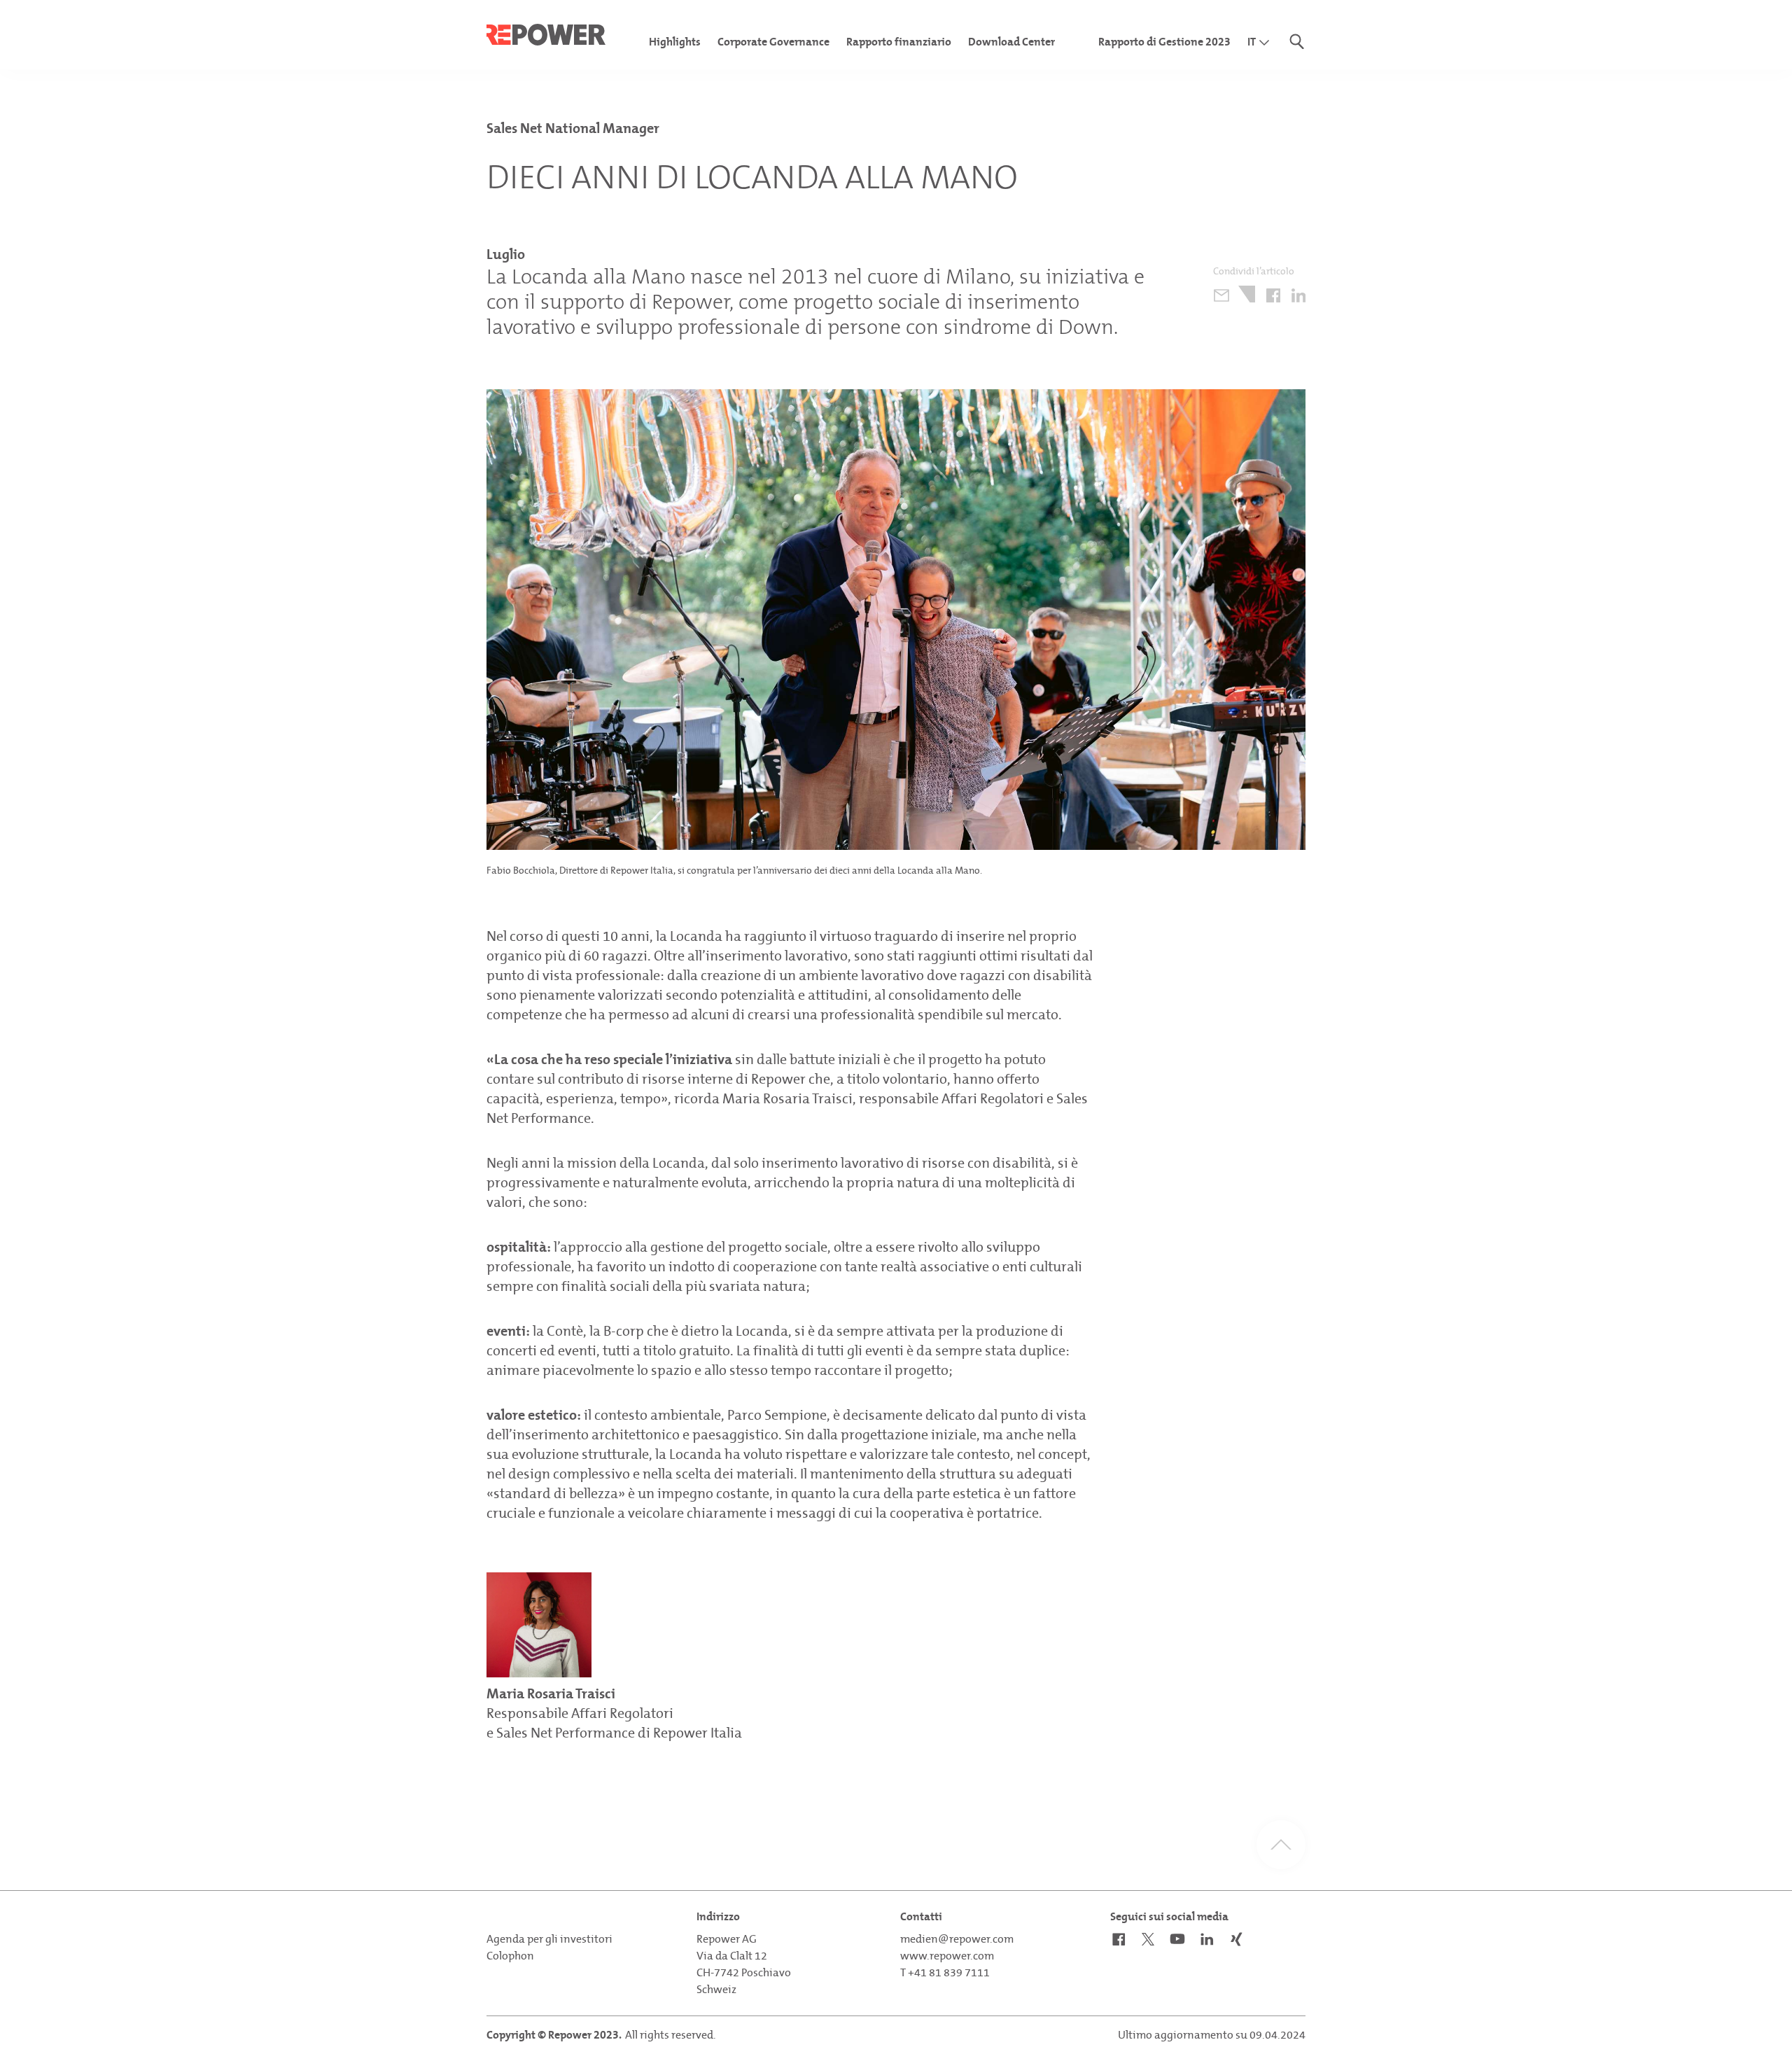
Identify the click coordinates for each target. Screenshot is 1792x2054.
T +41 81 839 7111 (945, 1972)
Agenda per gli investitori (549, 1939)
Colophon (510, 1956)
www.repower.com (947, 1956)
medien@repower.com (957, 1939)
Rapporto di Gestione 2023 (1164, 42)
